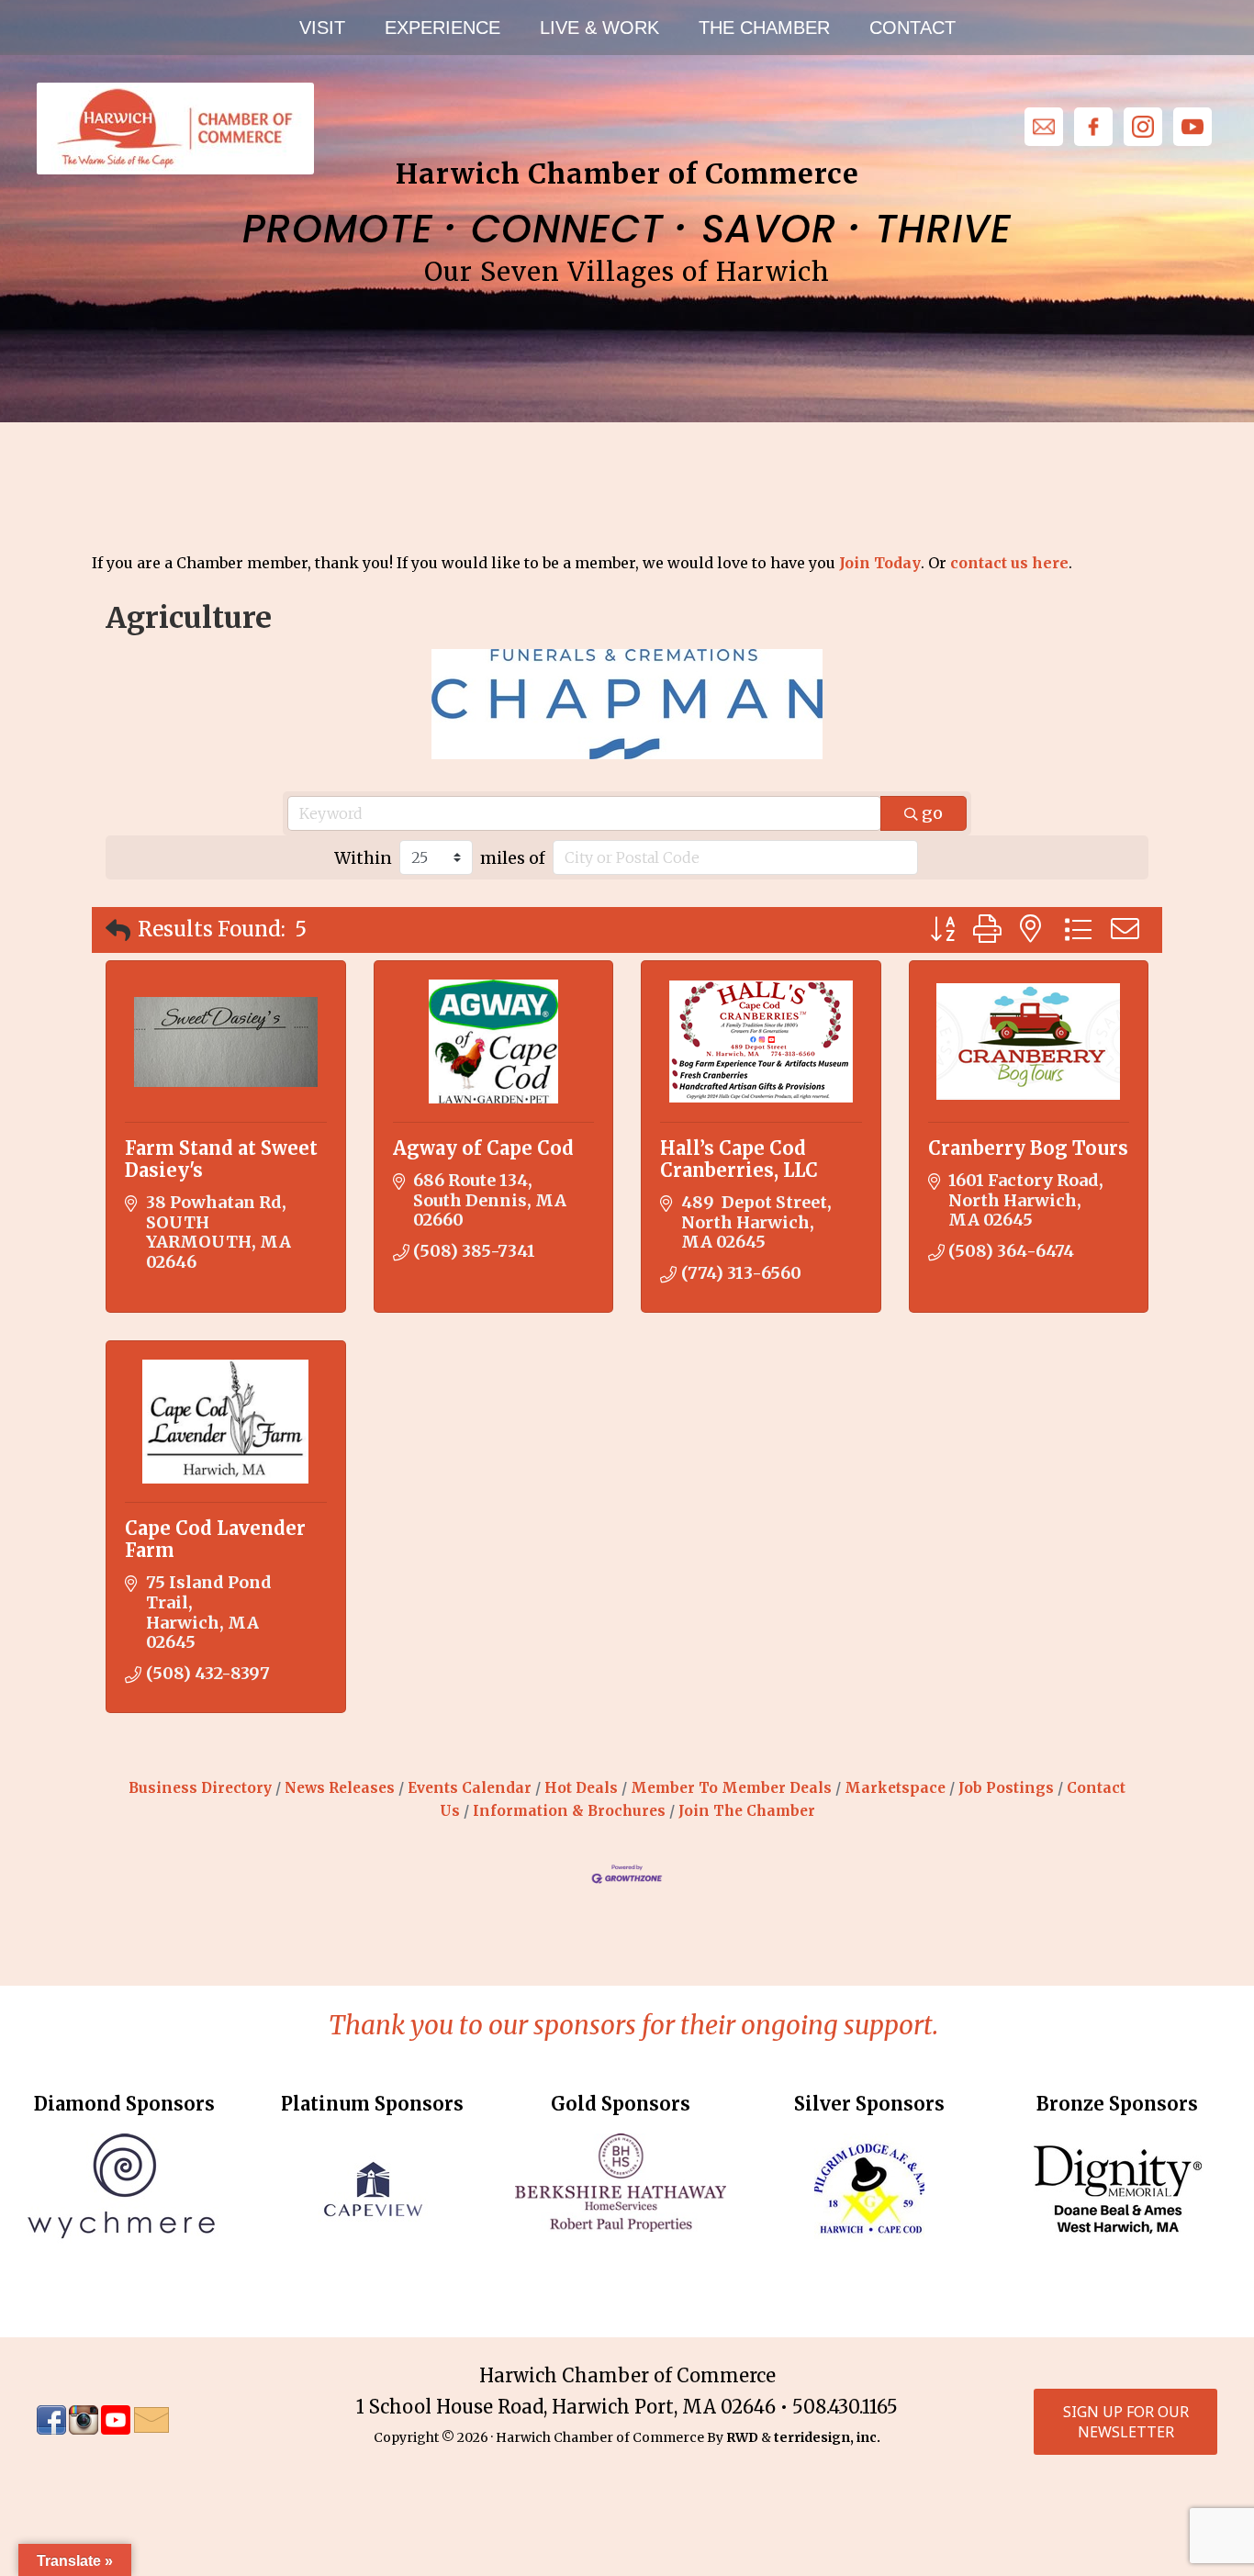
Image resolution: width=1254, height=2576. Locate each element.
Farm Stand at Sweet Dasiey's (221, 1159)
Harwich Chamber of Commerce (174, 129)
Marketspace (895, 1788)
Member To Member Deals (731, 1788)
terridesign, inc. (827, 2437)
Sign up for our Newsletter (1126, 2422)
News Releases (340, 1788)
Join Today (880, 563)
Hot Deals (581, 1788)
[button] (118, 930)
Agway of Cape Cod (483, 1148)
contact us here (1009, 563)
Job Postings (1006, 1788)
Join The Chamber (747, 1811)
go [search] (932, 813)
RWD (742, 2437)
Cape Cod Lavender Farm (215, 1539)
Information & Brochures (569, 1811)
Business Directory (200, 1788)
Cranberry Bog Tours (1028, 1148)
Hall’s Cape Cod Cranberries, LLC (739, 1159)
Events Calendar (470, 1788)
